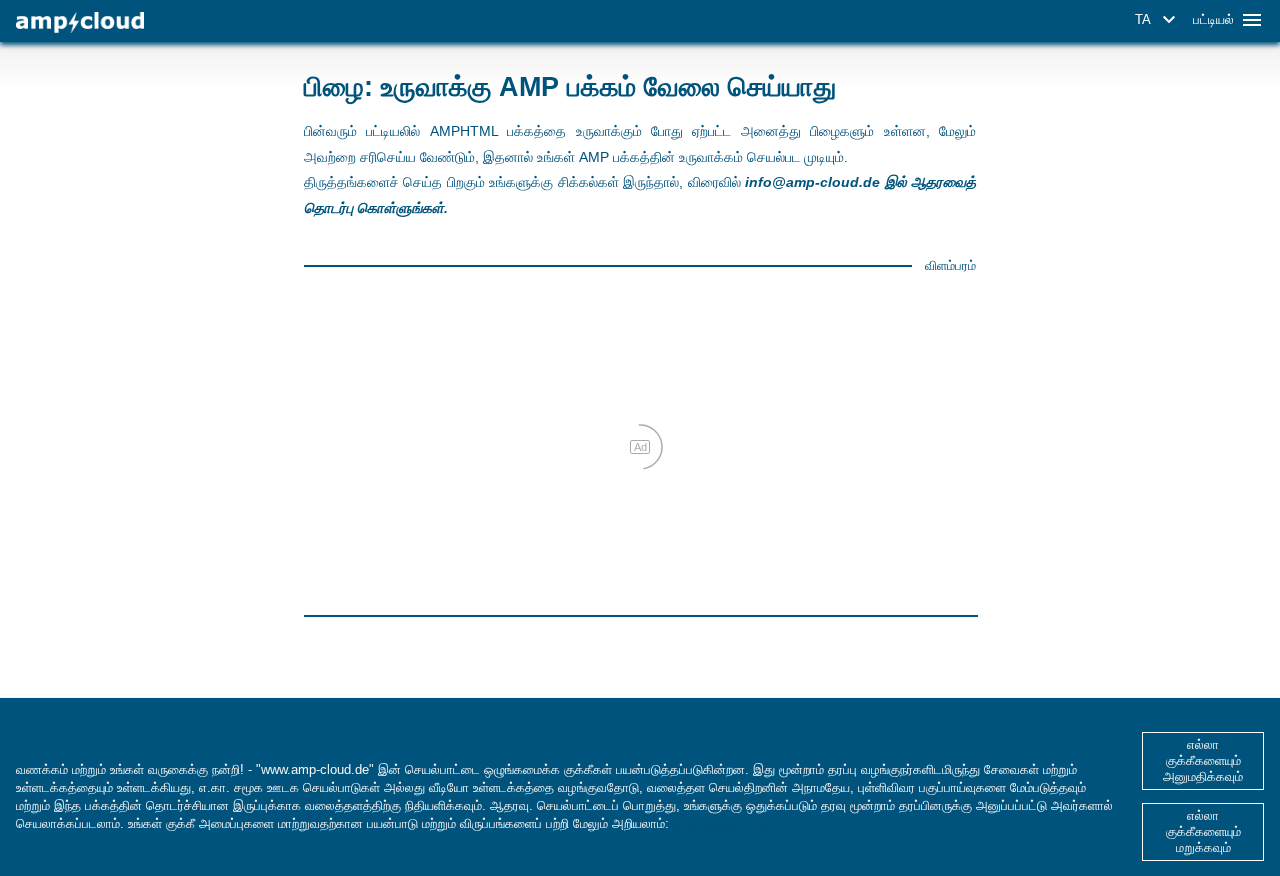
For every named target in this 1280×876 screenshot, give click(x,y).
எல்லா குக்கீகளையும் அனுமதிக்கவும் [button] (1203, 760)
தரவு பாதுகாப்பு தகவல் (734, 823)
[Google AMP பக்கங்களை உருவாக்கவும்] (80, 22)
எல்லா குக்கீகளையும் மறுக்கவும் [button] (1203, 831)
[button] (1158, 20)
